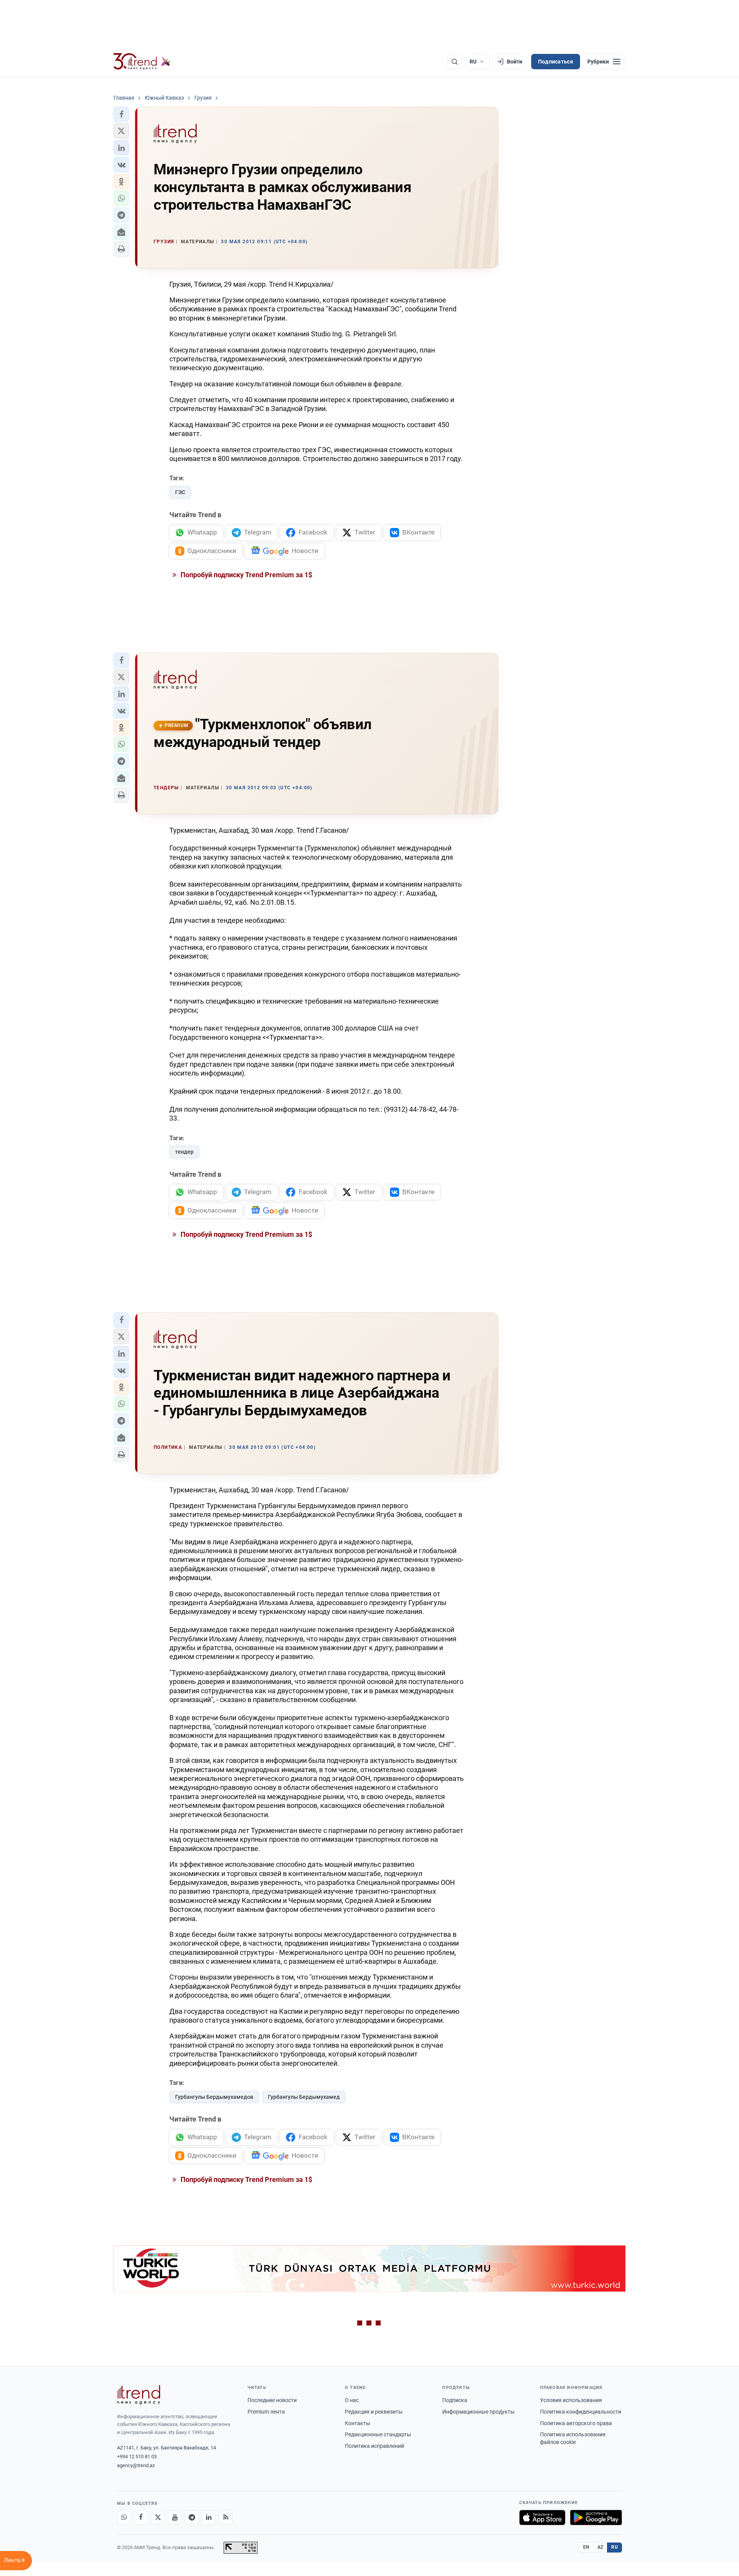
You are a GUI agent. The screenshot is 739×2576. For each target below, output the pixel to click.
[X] (158, 2518)
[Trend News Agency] (139, 2395)
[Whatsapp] (124, 2518)
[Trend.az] (142, 62)
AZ (600, 2547)
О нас (352, 2400)
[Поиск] (455, 62)
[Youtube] (175, 2518)
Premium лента (266, 2412)
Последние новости (272, 2400)
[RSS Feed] (226, 2518)
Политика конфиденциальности (581, 2412)
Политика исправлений (375, 2446)
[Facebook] (141, 2518)
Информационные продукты (478, 2412)
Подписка (455, 2400)
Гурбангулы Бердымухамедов (214, 2097)
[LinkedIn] (209, 2518)
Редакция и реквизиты (374, 2412)
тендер (184, 1152)
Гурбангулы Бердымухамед (304, 2097)
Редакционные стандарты (378, 2434)
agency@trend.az (136, 2465)
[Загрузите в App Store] (542, 2518)
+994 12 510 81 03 (137, 2457)
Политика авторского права (576, 2423)
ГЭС (180, 492)
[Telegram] (192, 2518)
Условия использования (571, 2400)
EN (586, 2547)
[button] (121, 114)
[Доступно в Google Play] (596, 2518)
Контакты (358, 2423)
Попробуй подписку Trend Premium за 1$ (246, 575)
